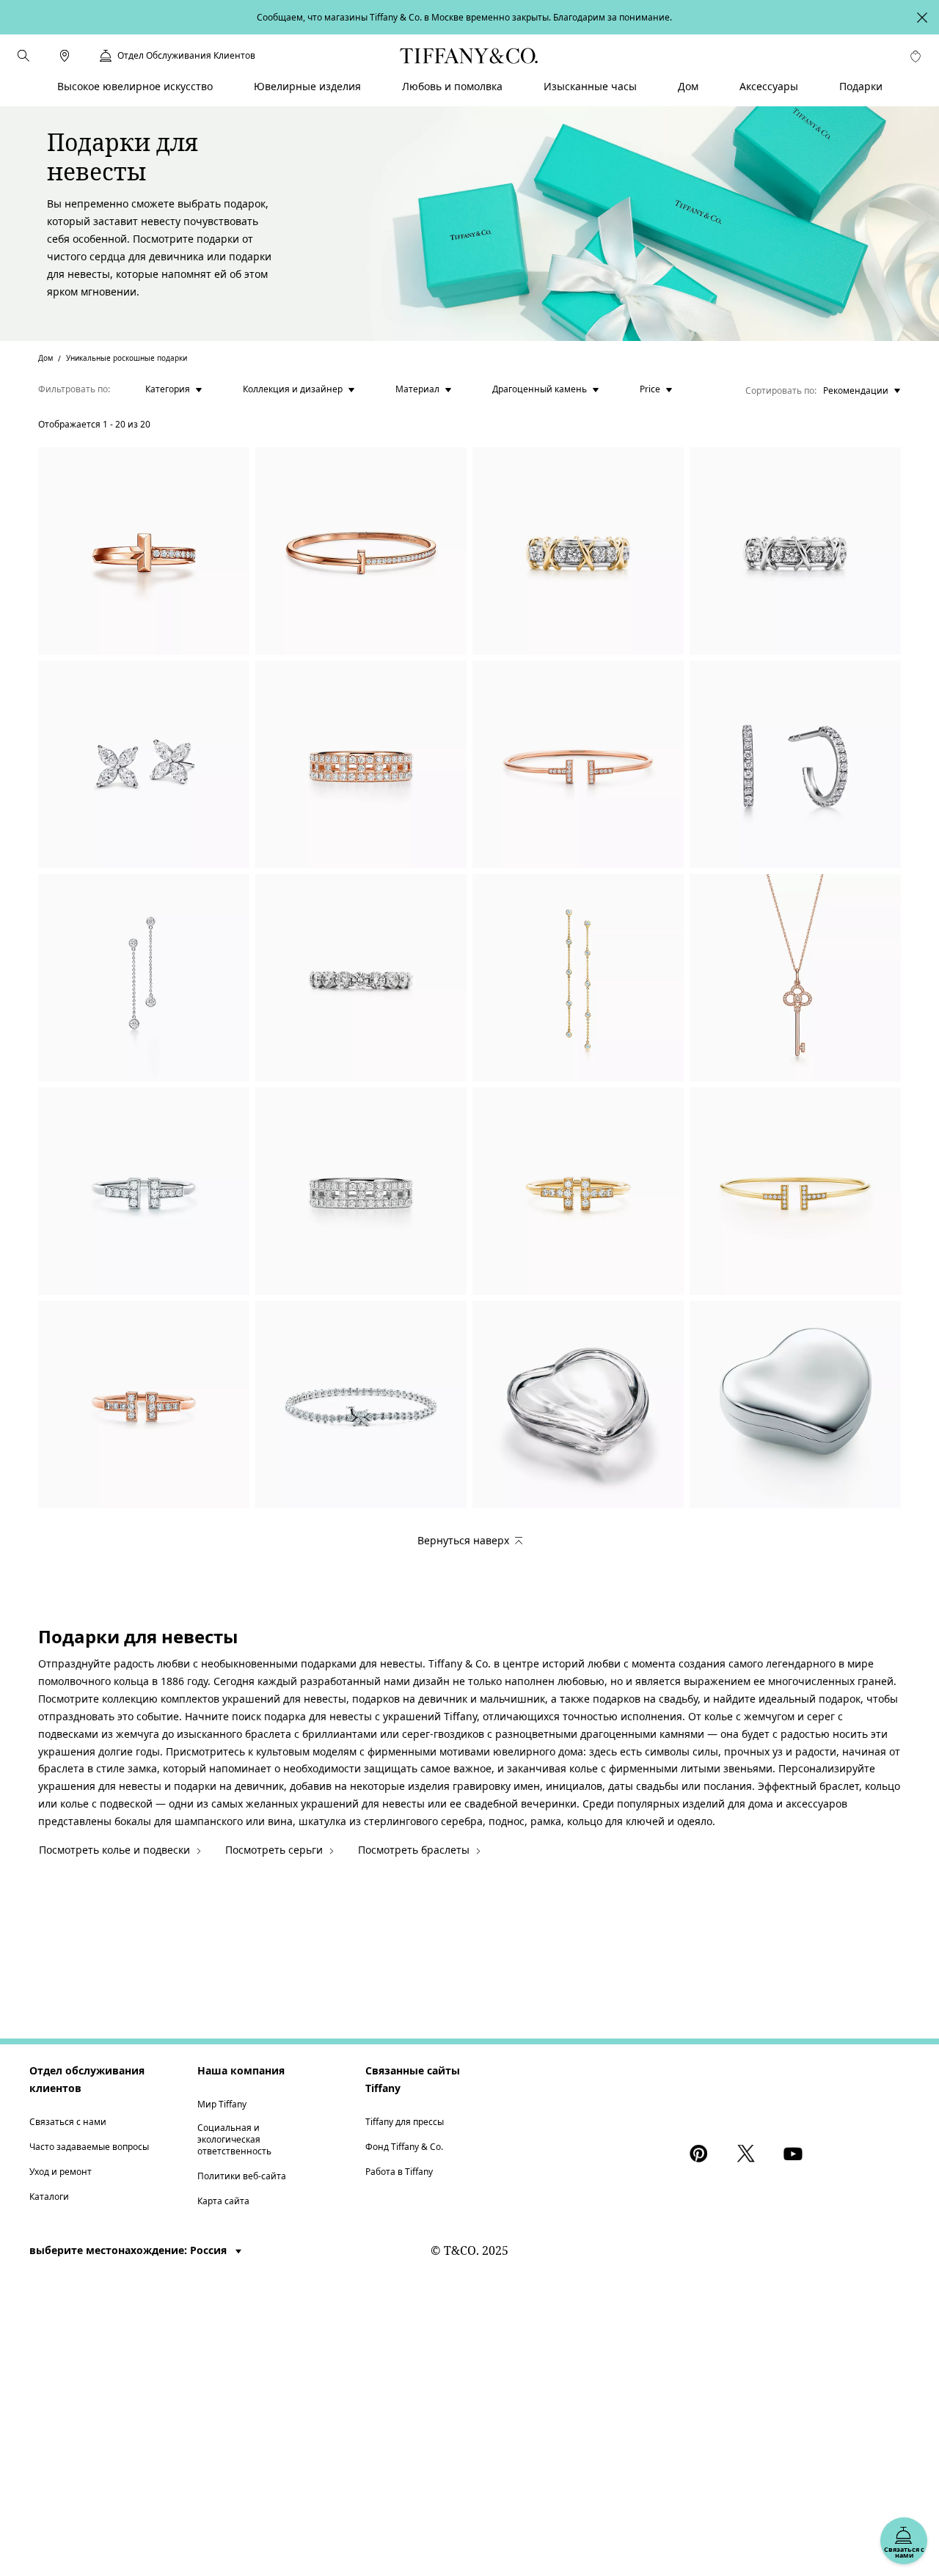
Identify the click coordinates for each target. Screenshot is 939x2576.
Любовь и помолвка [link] (452, 86)
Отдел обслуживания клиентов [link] (186, 56)
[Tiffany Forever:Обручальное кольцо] (361, 978)
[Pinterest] (701, 2154)
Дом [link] (688, 86)
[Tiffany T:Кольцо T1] (144, 551)
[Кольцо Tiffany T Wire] (144, 1191)
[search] (23, 56)
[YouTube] (795, 2154)
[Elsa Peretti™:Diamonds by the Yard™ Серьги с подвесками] (144, 978)
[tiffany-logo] (469, 56)
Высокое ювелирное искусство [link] (135, 86)
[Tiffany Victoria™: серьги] (144, 764)
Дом (45, 358)
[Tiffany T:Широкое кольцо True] (361, 764)
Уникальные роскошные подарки (127, 358)
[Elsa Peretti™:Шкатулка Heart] (578, 1405)
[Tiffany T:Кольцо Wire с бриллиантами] (578, 1191)
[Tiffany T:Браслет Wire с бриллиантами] (578, 764)
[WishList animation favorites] (916, 56)
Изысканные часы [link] (590, 86)
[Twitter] (748, 2154)
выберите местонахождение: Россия (129, 2250)
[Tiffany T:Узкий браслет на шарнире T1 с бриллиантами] (361, 551)
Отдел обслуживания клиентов (87, 2079)
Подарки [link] (861, 86)
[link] (65, 56)
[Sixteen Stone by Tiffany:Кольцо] (578, 551)
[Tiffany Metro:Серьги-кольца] (795, 764)
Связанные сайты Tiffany (413, 2079)
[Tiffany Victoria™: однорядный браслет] (361, 1405)
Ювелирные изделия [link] (307, 86)
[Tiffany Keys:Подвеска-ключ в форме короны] (795, 978)
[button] (23, 56)
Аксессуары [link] (769, 86)
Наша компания (241, 2070)
